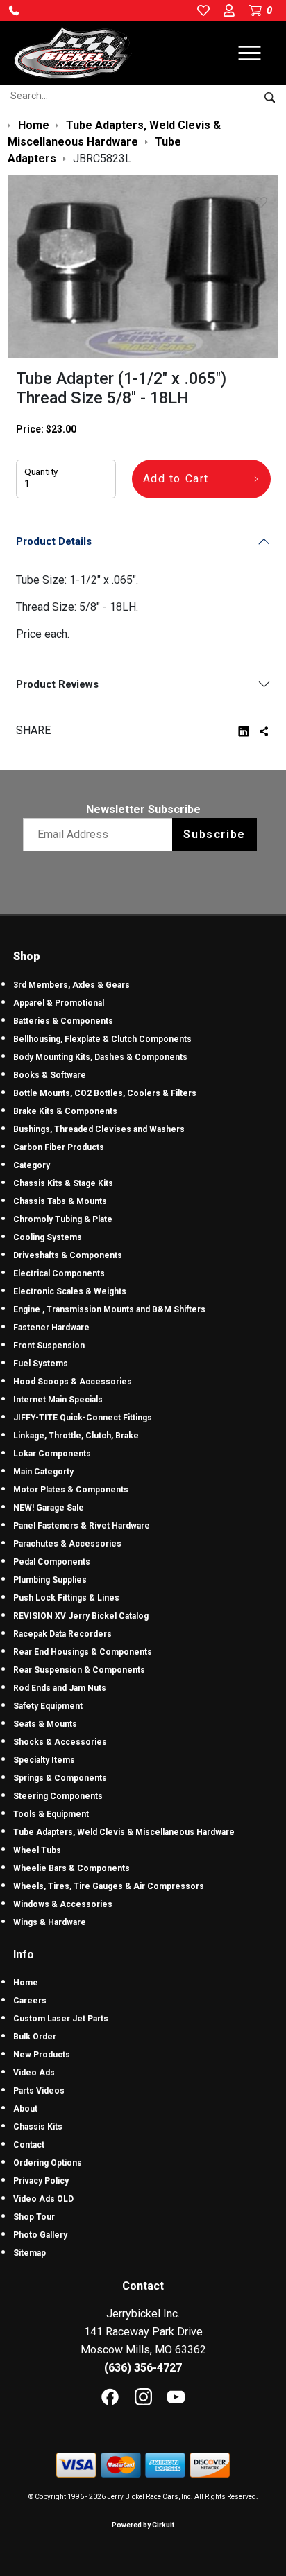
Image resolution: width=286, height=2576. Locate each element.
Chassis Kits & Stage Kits (63, 1183)
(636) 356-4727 (143, 2368)
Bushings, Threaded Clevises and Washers (99, 1129)
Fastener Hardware (51, 1328)
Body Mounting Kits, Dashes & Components (100, 1057)
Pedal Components (52, 1562)
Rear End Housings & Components (83, 1652)
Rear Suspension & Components (79, 1670)
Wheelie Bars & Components (71, 1868)
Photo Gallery (40, 2235)
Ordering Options (48, 2163)
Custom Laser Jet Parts (61, 2019)
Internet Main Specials (58, 1400)
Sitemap (30, 2253)
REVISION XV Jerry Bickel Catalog (81, 1616)
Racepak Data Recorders (62, 1634)
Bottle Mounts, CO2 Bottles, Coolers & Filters (105, 1093)
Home (26, 1983)
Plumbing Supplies (50, 1580)
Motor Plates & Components (71, 1490)
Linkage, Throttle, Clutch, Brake (76, 1436)
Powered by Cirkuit (143, 2525)
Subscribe (214, 834)
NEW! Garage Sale (49, 1508)
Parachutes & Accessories (67, 1544)
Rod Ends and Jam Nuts (60, 1688)
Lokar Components (52, 1454)
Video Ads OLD (43, 2199)
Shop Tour (34, 2217)
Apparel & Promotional (59, 1003)
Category (32, 1165)
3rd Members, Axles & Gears (71, 985)
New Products (42, 2055)
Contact (29, 2145)
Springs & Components (60, 1778)
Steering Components (58, 1796)
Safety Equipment (48, 1706)
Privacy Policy (41, 2181)
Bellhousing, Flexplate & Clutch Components (102, 1039)
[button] (14, 10)
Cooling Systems (48, 1237)
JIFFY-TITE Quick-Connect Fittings (83, 1418)
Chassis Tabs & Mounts (60, 1201)
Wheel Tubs (37, 1850)
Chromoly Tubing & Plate (63, 1219)
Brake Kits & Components (65, 1111)
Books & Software (50, 1075)
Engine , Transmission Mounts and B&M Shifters (109, 1309)
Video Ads (34, 2073)
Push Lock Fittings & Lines (66, 1598)
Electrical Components (59, 1273)
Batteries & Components (63, 1021)
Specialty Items (44, 1760)
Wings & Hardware (50, 1922)
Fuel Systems (41, 1364)
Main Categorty (43, 1472)
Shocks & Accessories (60, 1742)
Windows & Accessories (63, 1904)
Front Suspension (49, 1346)
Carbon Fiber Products (59, 1147)
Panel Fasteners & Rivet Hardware (82, 1526)
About (25, 2109)
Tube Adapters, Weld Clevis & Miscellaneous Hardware (124, 1832)
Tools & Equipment (51, 1814)
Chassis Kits (38, 2127)
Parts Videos (39, 2091)
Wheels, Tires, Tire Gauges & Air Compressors (109, 1886)
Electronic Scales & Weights (70, 1291)
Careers (30, 2001)
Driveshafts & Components (68, 1255)
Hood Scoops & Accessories (73, 1382)
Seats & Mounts (45, 1724)
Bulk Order (35, 2037)
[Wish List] (264, 202)
